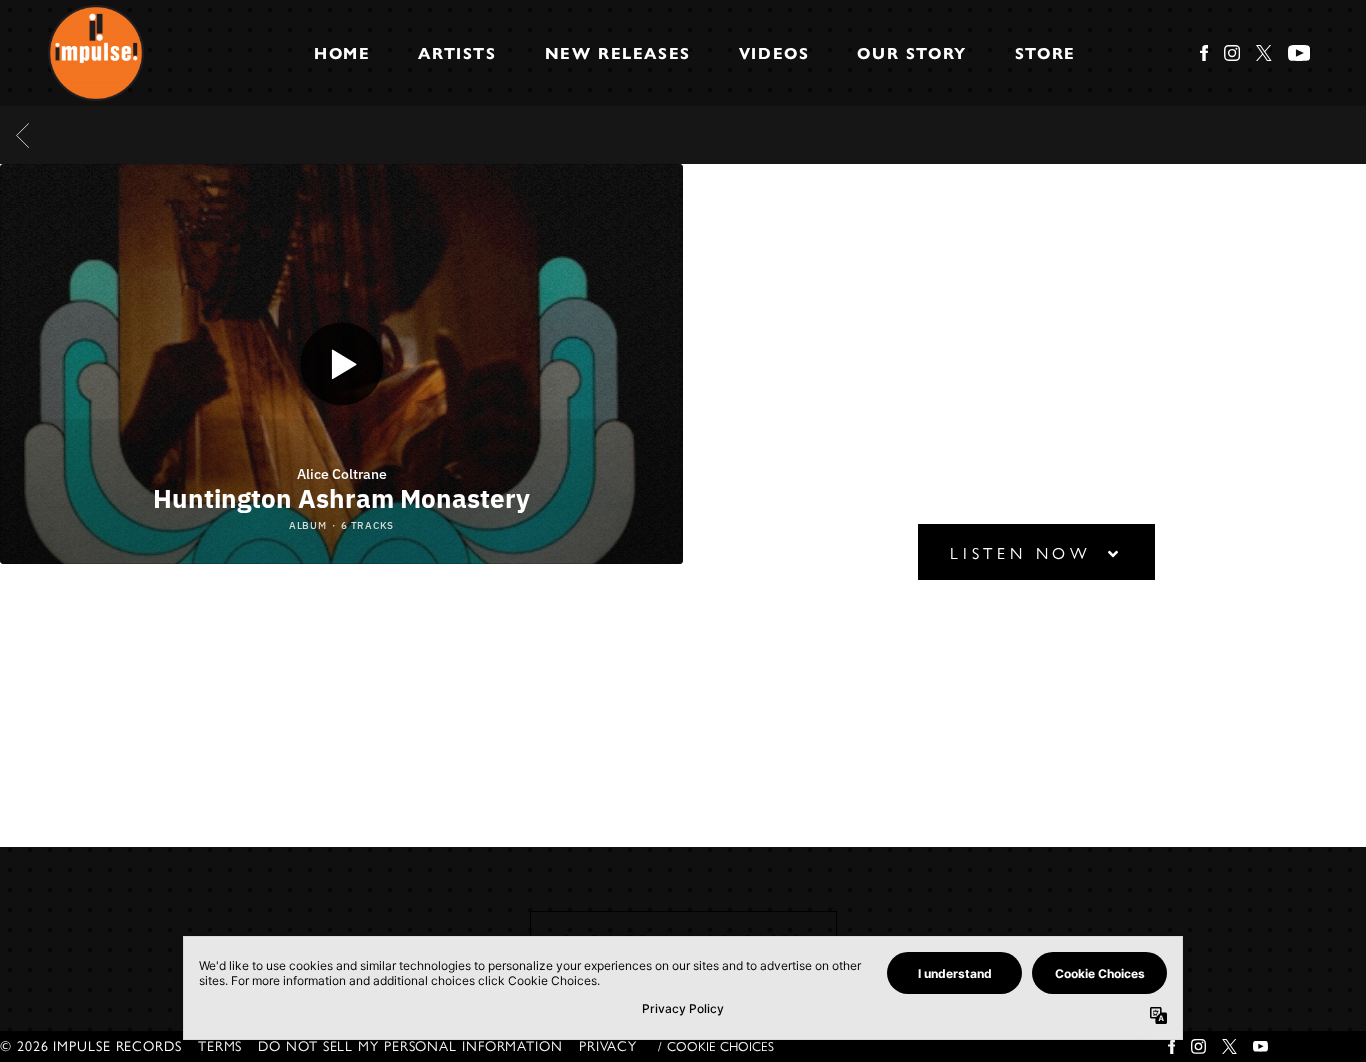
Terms (220, 1047)
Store (1045, 53)
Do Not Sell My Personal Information (410, 1047)
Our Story (911, 53)
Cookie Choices (720, 1046)
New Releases (618, 53)
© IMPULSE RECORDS (91, 1046)
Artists (457, 53)
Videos (774, 53)
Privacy (608, 1047)
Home (342, 53)
